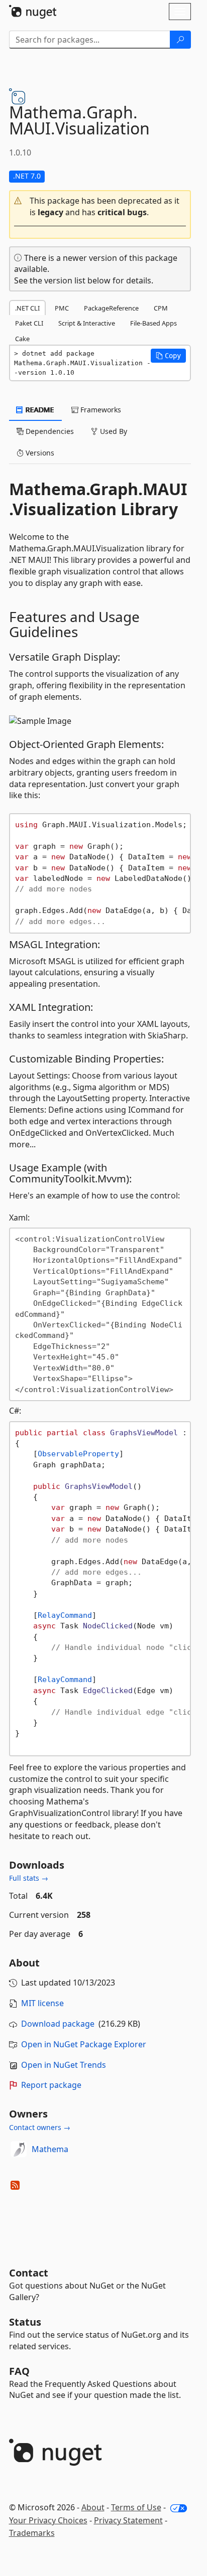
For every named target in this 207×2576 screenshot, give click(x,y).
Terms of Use (136, 2507)
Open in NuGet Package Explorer (84, 2044)
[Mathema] (19, 2149)
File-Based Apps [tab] (153, 323)
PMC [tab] (62, 308)
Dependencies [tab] (49, 431)
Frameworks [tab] (100, 410)
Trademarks (32, 2533)
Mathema (50, 2149)
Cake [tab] (22, 339)
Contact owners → (40, 2127)
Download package (58, 2024)
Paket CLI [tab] (29, 323)
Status (25, 2322)
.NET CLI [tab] (27, 308)
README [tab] (39, 410)
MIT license (42, 2003)
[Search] (180, 40)
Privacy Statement (128, 2520)
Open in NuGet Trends (64, 2065)
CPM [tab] (161, 308)
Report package (51, 2085)
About (93, 2507)
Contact (29, 2273)
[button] (100, 207)
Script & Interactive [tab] (87, 323)
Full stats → (29, 1878)
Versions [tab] (39, 453)
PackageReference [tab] (111, 308)
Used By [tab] (113, 431)
